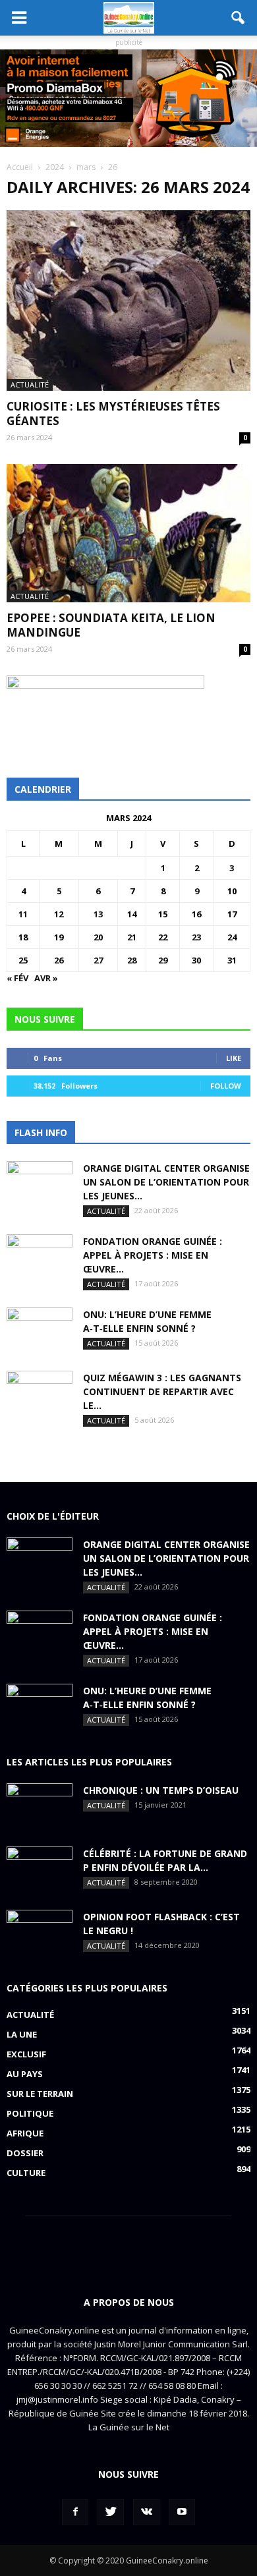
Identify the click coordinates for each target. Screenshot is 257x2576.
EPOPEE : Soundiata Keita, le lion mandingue (111, 625)
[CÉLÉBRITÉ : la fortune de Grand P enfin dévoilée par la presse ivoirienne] (40, 1870)
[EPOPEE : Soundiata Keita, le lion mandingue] (128, 533)
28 (132, 960)
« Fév (17, 978)
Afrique (25, 2133)
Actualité (30, 385)
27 (98, 960)
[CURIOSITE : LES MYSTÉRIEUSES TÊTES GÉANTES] (128, 301)
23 (196, 937)
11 (23, 914)
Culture (26, 2173)
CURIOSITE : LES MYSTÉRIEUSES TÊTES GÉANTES (113, 414)
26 (59, 960)
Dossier (25, 2153)
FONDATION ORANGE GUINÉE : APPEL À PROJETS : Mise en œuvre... (153, 1255)
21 (132, 937)
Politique (30, 2113)
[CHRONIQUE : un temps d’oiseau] (40, 1806)
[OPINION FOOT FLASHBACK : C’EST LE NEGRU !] (40, 1933)
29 (163, 960)
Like (234, 1058)
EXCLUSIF (26, 2054)
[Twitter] (111, 2512)
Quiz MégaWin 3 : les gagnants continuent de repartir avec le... (162, 1391)
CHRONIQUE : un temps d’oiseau (161, 1790)
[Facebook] (75, 2512)
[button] (239, 18)
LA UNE (22, 2034)
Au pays (25, 2074)
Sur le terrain (40, 2094)
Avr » (46, 978)
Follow (226, 1086)
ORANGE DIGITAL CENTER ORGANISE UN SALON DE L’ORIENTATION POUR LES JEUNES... (166, 1182)
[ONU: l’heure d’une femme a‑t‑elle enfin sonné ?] (40, 1331)
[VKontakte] (146, 2512)
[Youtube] (182, 2512)
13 (98, 914)
